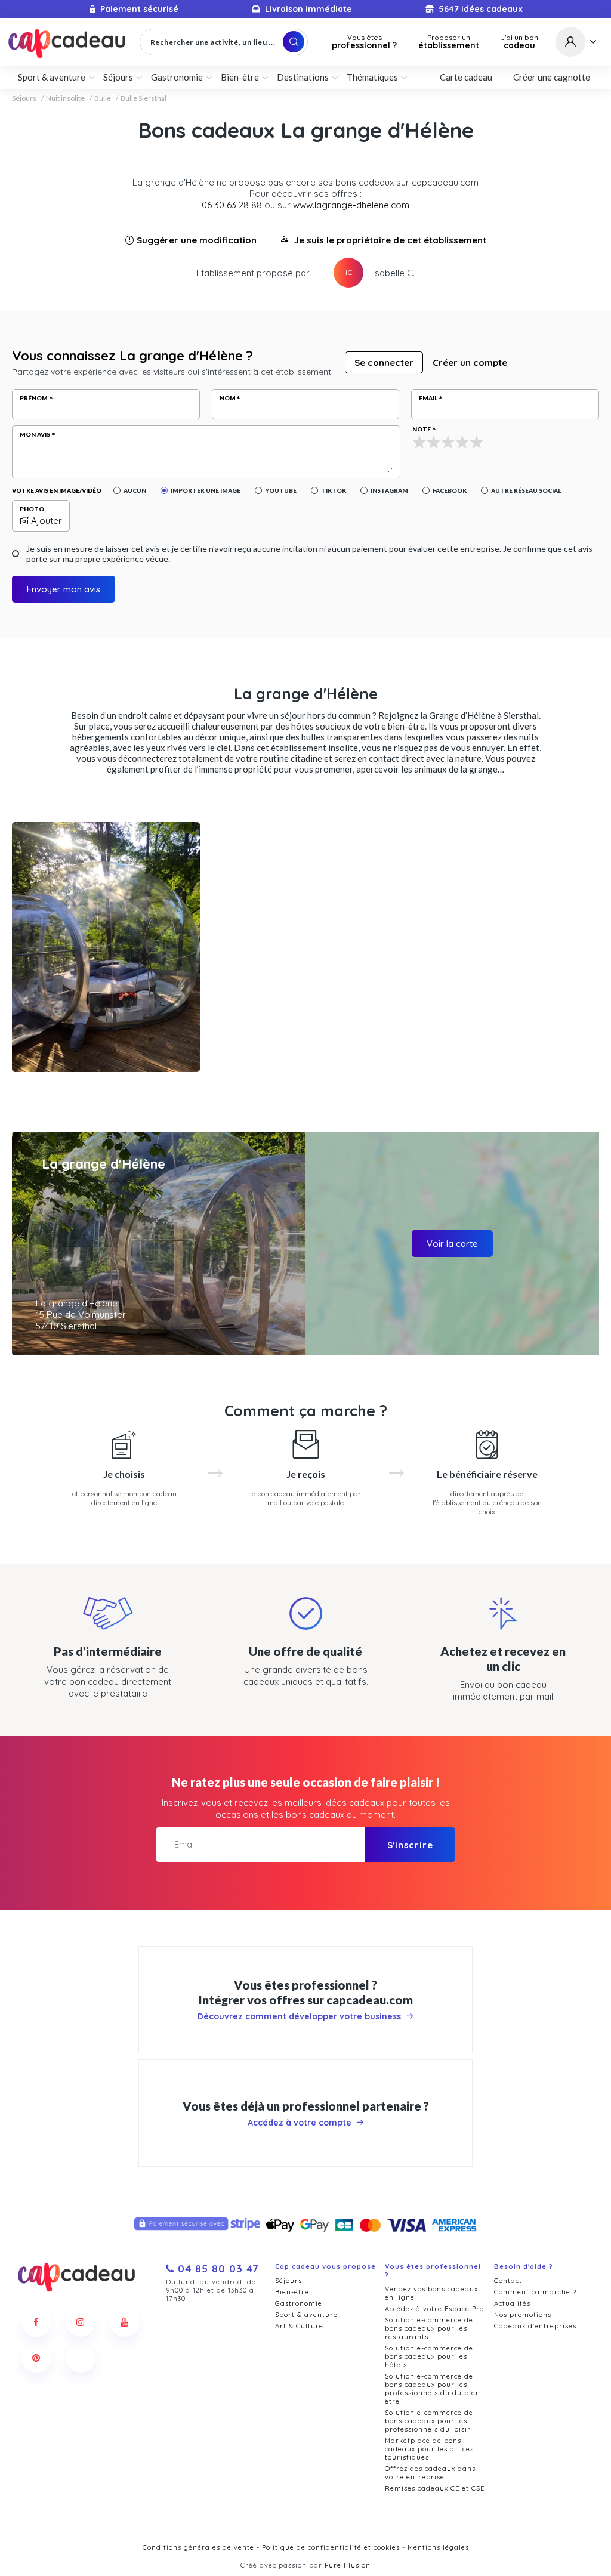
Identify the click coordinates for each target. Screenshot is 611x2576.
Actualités (512, 2303)
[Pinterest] (36, 2358)
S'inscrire (410, 1845)
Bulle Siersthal (144, 98)
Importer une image (206, 490)
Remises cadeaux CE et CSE (435, 2488)
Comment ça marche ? (535, 2292)
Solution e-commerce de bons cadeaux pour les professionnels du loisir (429, 2421)
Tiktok (334, 490)
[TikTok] (81, 2358)
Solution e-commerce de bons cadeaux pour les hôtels (429, 2356)
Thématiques (372, 77)
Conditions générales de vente (198, 2547)
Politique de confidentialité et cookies (331, 2547)
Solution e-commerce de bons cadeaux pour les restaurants (429, 2328)
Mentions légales (438, 2547)
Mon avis (35, 434)
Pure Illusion (348, 2565)
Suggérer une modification (197, 240)
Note (422, 429)
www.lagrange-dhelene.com (351, 205)
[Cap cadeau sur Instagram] (81, 2322)
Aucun (135, 490)
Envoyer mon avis (64, 589)
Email (428, 398)
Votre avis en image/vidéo (57, 490)
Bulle (103, 98)
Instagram (389, 490)
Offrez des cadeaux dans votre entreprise (430, 2473)
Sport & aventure (306, 2315)
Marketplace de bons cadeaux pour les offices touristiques (429, 2449)
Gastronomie (299, 2303)
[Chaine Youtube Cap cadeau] (125, 2322)
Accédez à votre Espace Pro (434, 2309)
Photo (32, 509)
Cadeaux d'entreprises (535, 2326)
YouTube (281, 490)
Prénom (34, 398)
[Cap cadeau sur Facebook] (36, 2322)
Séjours (24, 98)
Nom (228, 398)
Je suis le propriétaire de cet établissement (390, 240)
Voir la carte (452, 1244)
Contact (508, 2281)
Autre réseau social (526, 490)
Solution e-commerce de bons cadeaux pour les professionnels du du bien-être (434, 2389)
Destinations (303, 77)
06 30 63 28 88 (232, 205)
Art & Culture (299, 2326)
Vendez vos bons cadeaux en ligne (431, 2293)
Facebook (450, 490)
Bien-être (292, 2292)
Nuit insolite (65, 98)
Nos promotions (523, 2315)
